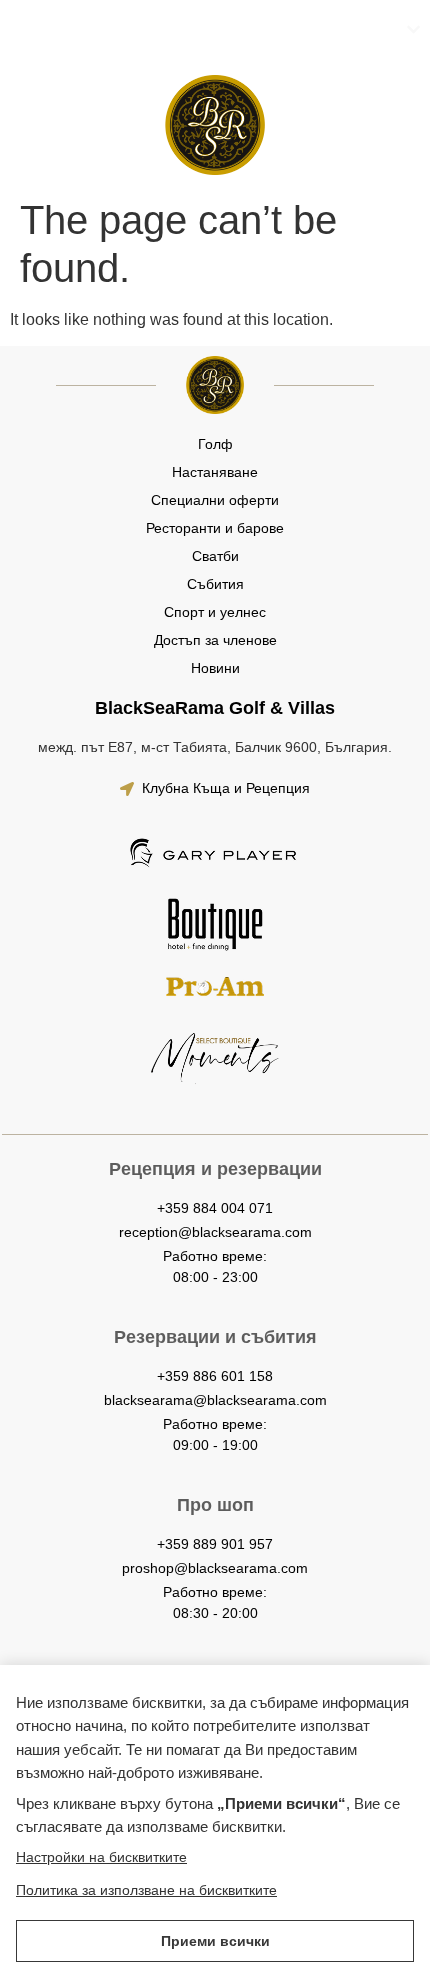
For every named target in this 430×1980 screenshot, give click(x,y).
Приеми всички (215, 1941)
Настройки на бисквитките (101, 1857)
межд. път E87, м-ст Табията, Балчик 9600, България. (215, 747)
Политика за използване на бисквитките (146, 1890)
